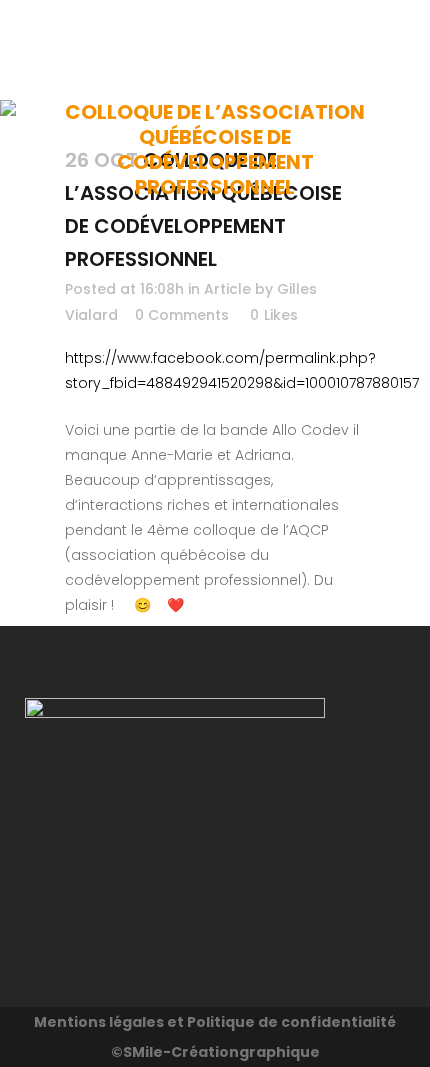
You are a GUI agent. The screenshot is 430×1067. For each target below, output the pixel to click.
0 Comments (182, 315)
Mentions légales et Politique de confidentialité (215, 1022)
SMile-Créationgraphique (221, 1052)
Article (227, 289)
